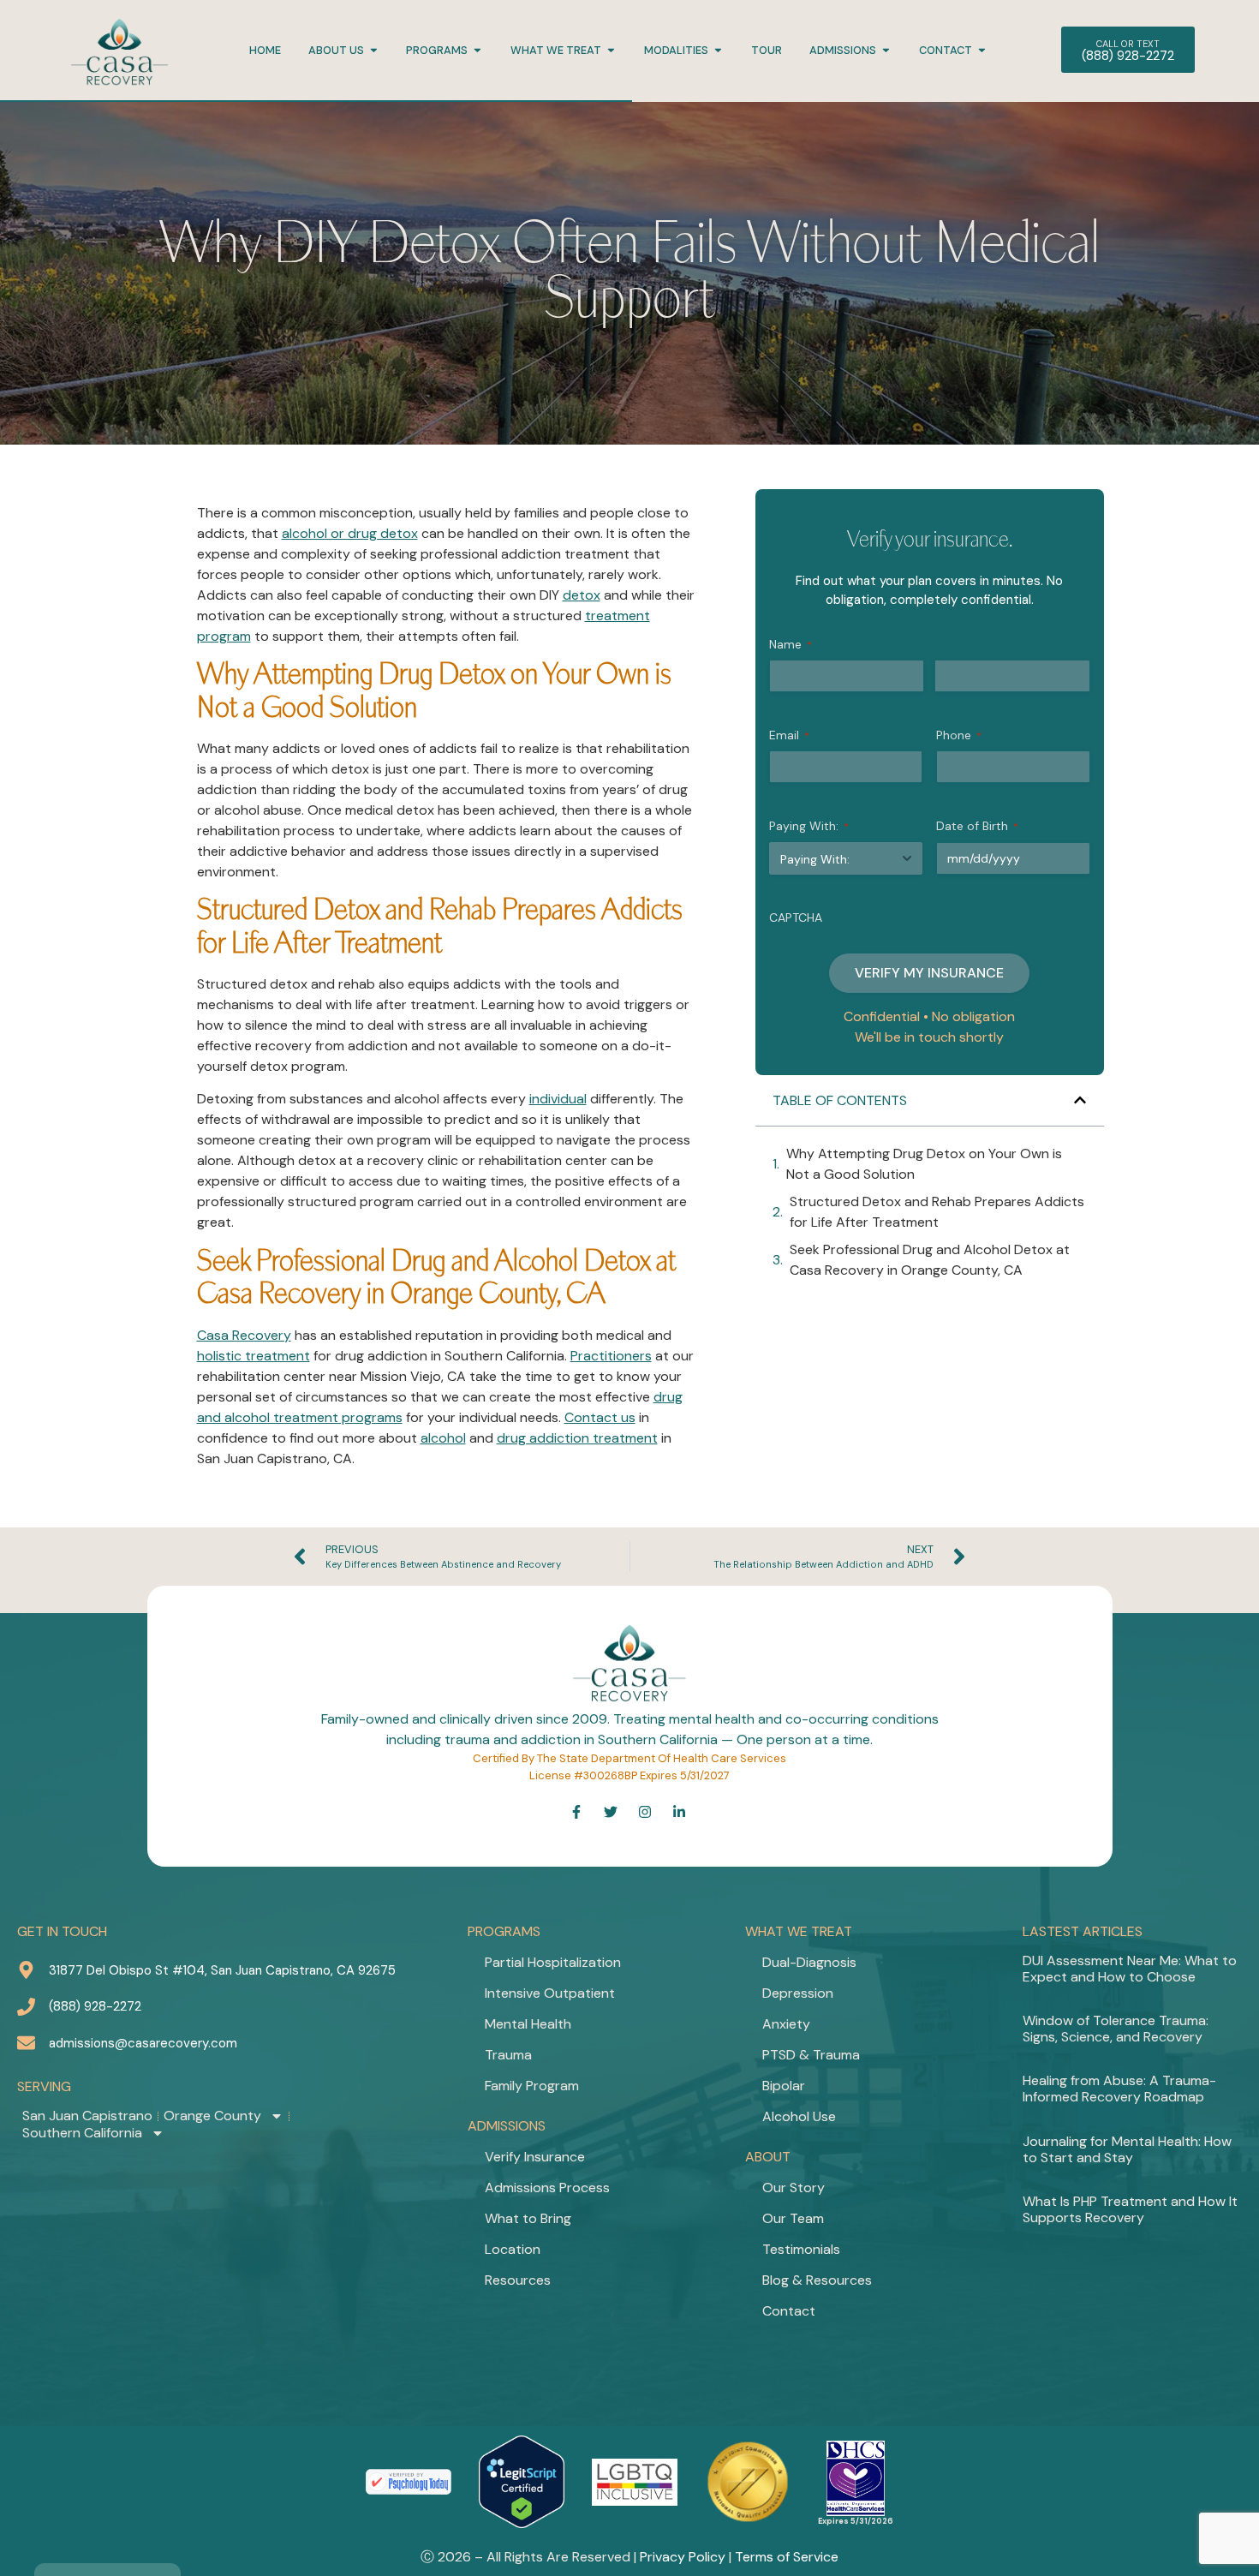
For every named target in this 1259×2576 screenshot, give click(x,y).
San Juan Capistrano (87, 2116)
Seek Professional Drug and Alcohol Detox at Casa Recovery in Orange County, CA (930, 1260)
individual (558, 1099)
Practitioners (611, 1356)
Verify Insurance (535, 2157)
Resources (518, 2280)
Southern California (82, 2133)
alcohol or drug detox (350, 533)
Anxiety (786, 2024)
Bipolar (784, 2086)
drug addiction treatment (577, 1438)
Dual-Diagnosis (809, 1962)
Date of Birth (977, 826)
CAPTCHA (796, 917)
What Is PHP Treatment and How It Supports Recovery (1130, 2209)
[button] (1080, 1100)
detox (582, 595)
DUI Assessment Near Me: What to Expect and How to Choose (1130, 1969)
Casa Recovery (244, 1335)
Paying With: (809, 826)
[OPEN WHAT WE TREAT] (611, 50)
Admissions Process (547, 2188)
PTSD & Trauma (811, 2055)
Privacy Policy (683, 2557)
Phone (959, 735)
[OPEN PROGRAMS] (477, 50)
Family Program (532, 2086)
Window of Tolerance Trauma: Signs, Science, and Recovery (1116, 2029)
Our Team (793, 2218)
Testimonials (801, 2249)
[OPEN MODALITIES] (718, 50)
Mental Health (528, 2024)
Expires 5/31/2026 (856, 2521)
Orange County (212, 2116)
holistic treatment (254, 1356)
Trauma (508, 2055)
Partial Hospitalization (553, 1962)
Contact (789, 2311)
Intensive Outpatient (550, 1993)
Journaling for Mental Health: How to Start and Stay (1127, 2149)
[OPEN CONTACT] (982, 50)
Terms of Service (787, 2557)
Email (789, 735)
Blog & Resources (817, 2280)
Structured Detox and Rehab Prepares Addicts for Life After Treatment (937, 1212)
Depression (798, 1993)
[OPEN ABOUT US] (374, 50)
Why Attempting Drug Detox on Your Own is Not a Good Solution (924, 1164)
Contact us (600, 1417)
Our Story (794, 2188)
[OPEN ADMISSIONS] (886, 50)
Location (513, 2249)
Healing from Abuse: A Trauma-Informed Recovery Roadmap (1119, 2089)
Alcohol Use (799, 2116)
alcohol (443, 1438)
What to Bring (528, 2218)
